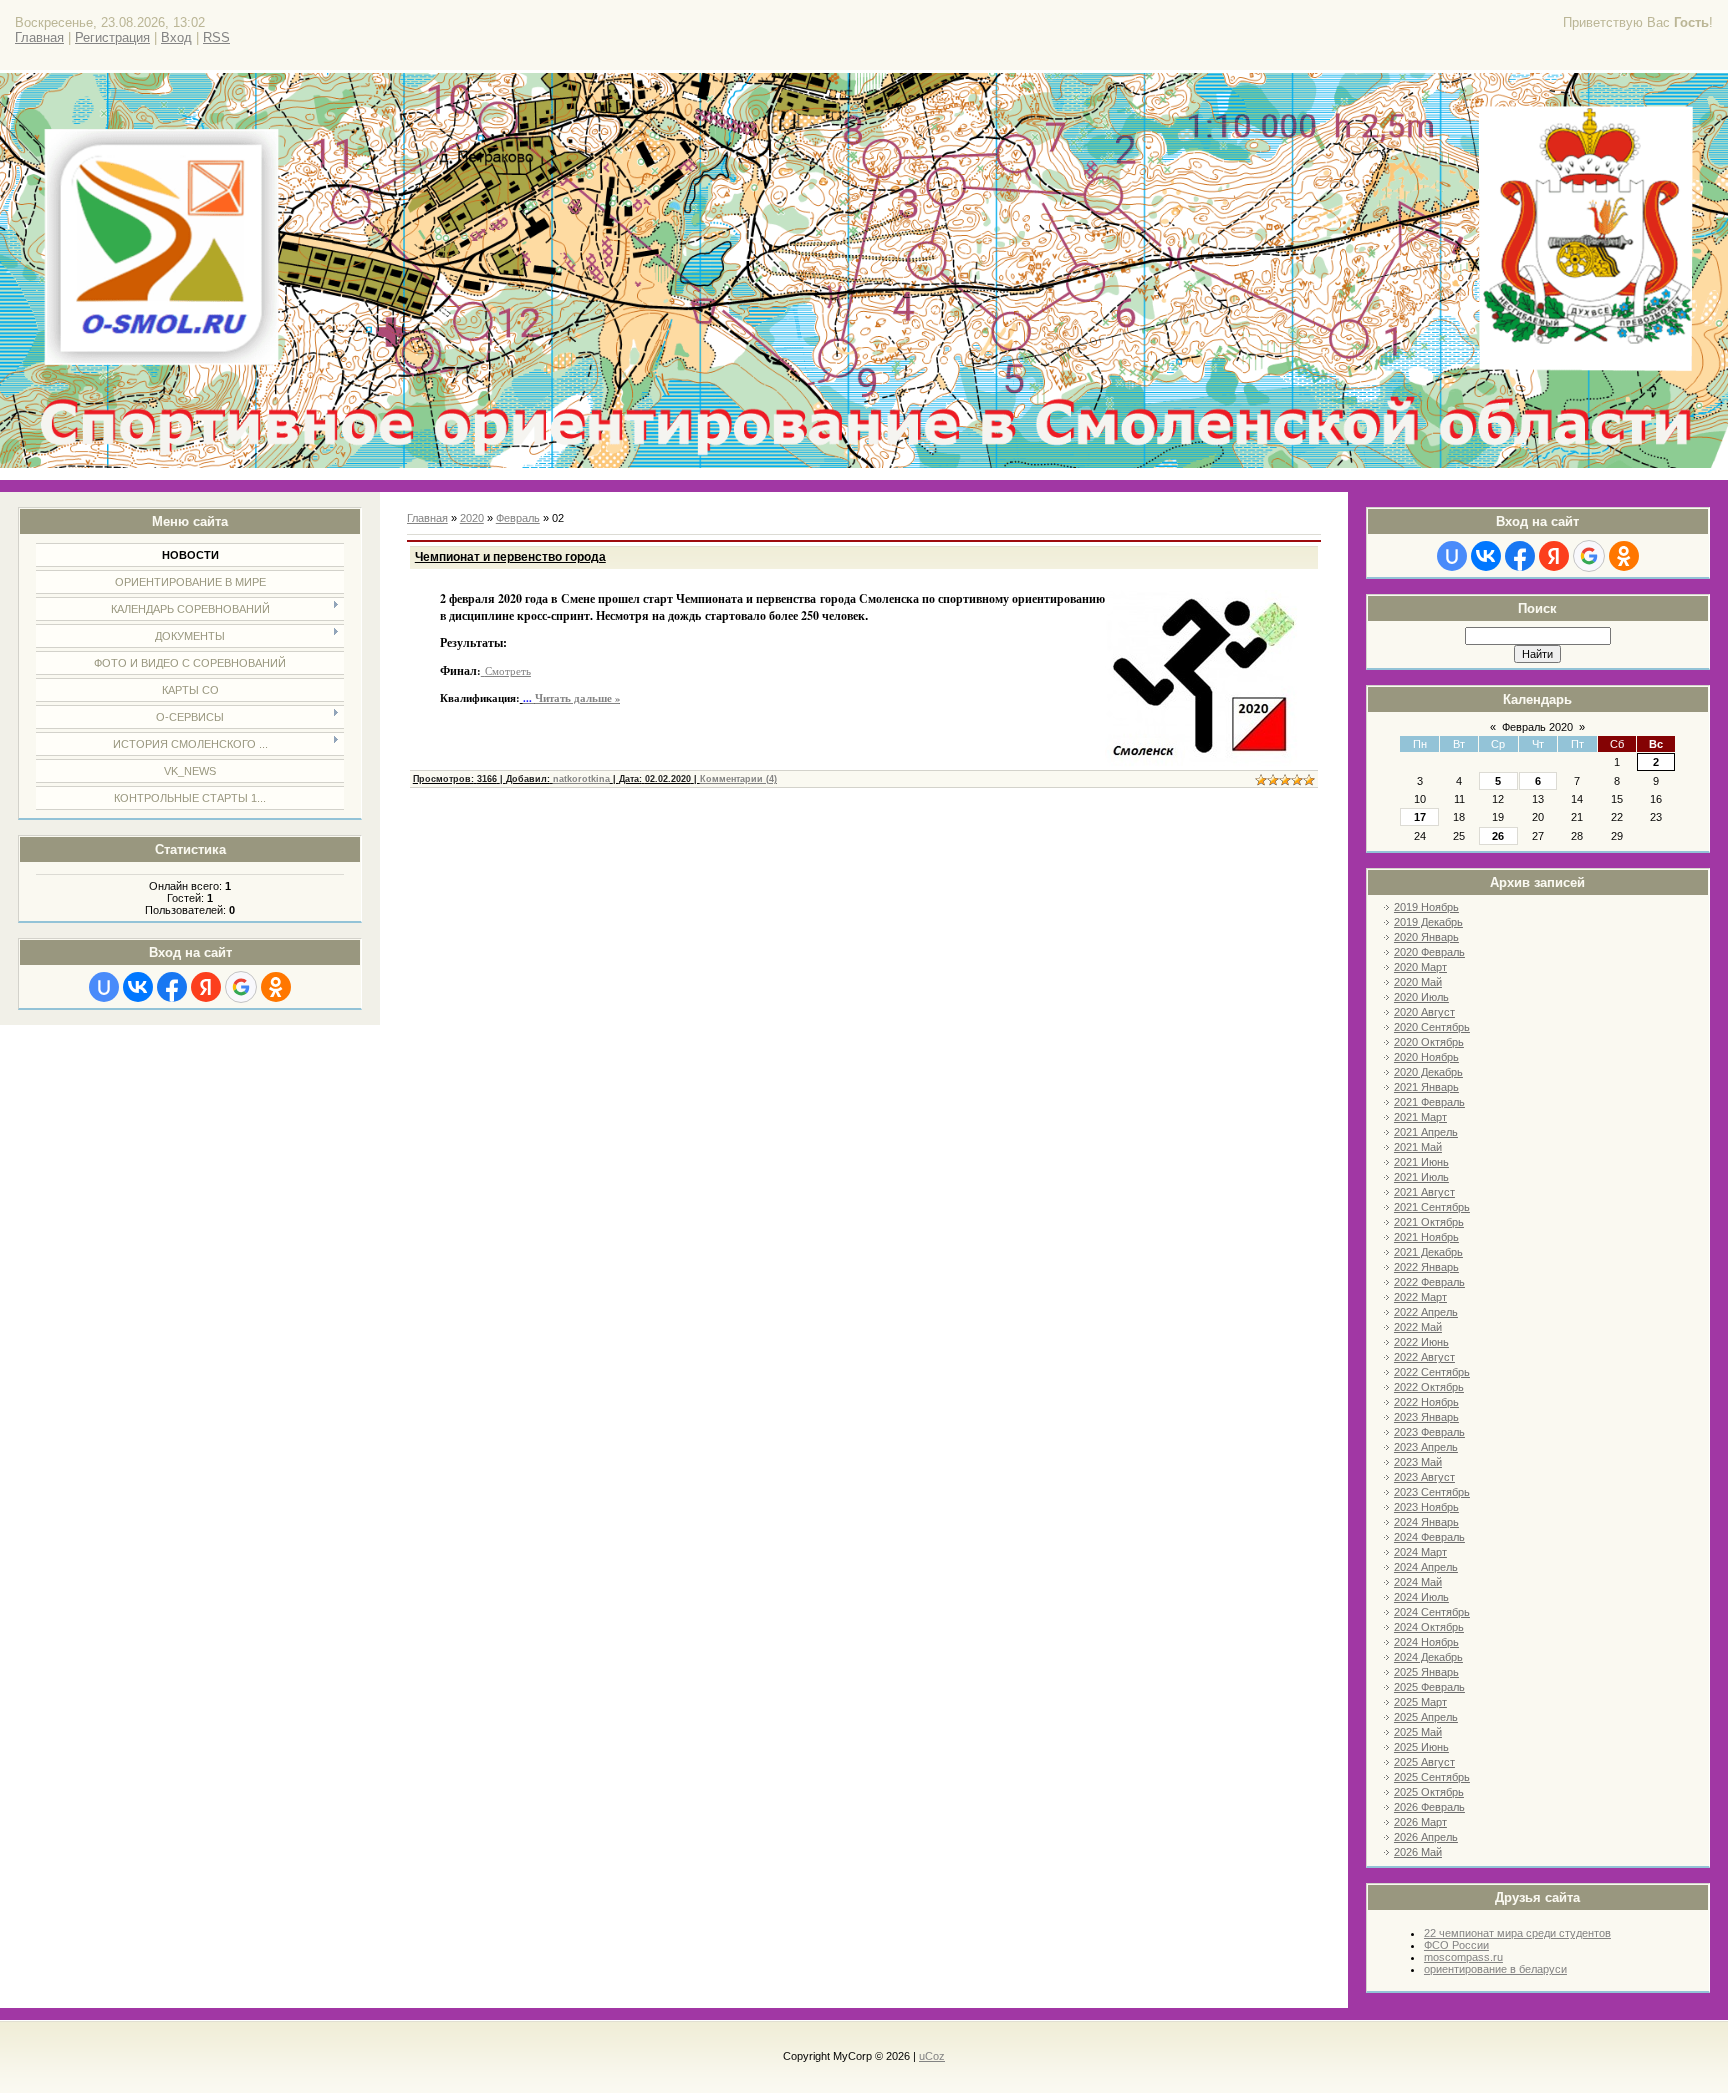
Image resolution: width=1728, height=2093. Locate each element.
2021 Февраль (1429, 1102)
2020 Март (1420, 967)
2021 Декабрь (1428, 1252)
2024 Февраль (1429, 1537)
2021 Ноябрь (1426, 1237)
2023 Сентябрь (1432, 1492)
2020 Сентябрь (1432, 1027)
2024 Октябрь (1429, 1627)
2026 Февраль (1429, 1807)
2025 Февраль (1429, 1687)
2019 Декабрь (1428, 922)
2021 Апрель (1426, 1132)
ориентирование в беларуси (1495, 1969)
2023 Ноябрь (1426, 1507)
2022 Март (1420, 1297)
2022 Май (1418, 1327)
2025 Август (1424, 1762)
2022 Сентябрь (1432, 1372)
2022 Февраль (1429, 1282)
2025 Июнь (1421, 1747)
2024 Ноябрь (1426, 1642)
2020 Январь (1426, 937)
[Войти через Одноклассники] (276, 987)
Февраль (518, 518)
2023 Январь (1426, 1417)
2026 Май (1418, 1852)
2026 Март (1420, 1822)
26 (1498, 836)
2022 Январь (1426, 1267)
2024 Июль (1421, 1597)
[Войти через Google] (241, 987)
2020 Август (1424, 1012)
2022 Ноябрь (1426, 1402)
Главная (39, 37)
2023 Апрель (1426, 1447)
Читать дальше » (577, 698)
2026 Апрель (1426, 1837)
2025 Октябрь (1429, 1792)
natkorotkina (581, 779)
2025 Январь (1426, 1672)
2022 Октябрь (1429, 1387)
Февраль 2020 (1537, 727)
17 (1420, 817)
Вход (176, 37)
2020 (472, 518)
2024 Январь (1426, 1522)
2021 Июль (1421, 1177)
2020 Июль (1421, 997)
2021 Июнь (1421, 1162)
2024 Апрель (1426, 1567)
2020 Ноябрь (1426, 1057)
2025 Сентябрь (1432, 1777)
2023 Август (1424, 1477)
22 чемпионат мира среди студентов (1517, 1933)
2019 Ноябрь (1426, 907)
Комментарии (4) (738, 779)
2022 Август (1424, 1357)
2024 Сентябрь (1432, 1612)
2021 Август (1424, 1192)
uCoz (932, 2056)
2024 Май (1418, 1582)
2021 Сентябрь (1432, 1207)
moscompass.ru (1463, 1957)
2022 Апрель (1426, 1312)
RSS (216, 37)
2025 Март (1420, 1702)
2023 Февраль (1429, 1432)
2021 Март (1420, 1117)
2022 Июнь (1421, 1342)
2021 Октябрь (1429, 1222)
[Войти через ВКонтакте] (138, 987)
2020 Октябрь (1429, 1042)
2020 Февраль (1429, 952)
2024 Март (1420, 1552)
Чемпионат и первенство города (510, 557)
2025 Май (1418, 1732)
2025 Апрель (1426, 1717)
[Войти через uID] (104, 987)
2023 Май (1418, 1462)
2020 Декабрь (1428, 1072)
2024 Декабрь (1428, 1657)
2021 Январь (1426, 1087)
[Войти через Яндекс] (206, 987)
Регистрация (112, 37)
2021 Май (1418, 1147)
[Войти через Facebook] (172, 987)
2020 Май (1418, 982)
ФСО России (1456, 1945)
